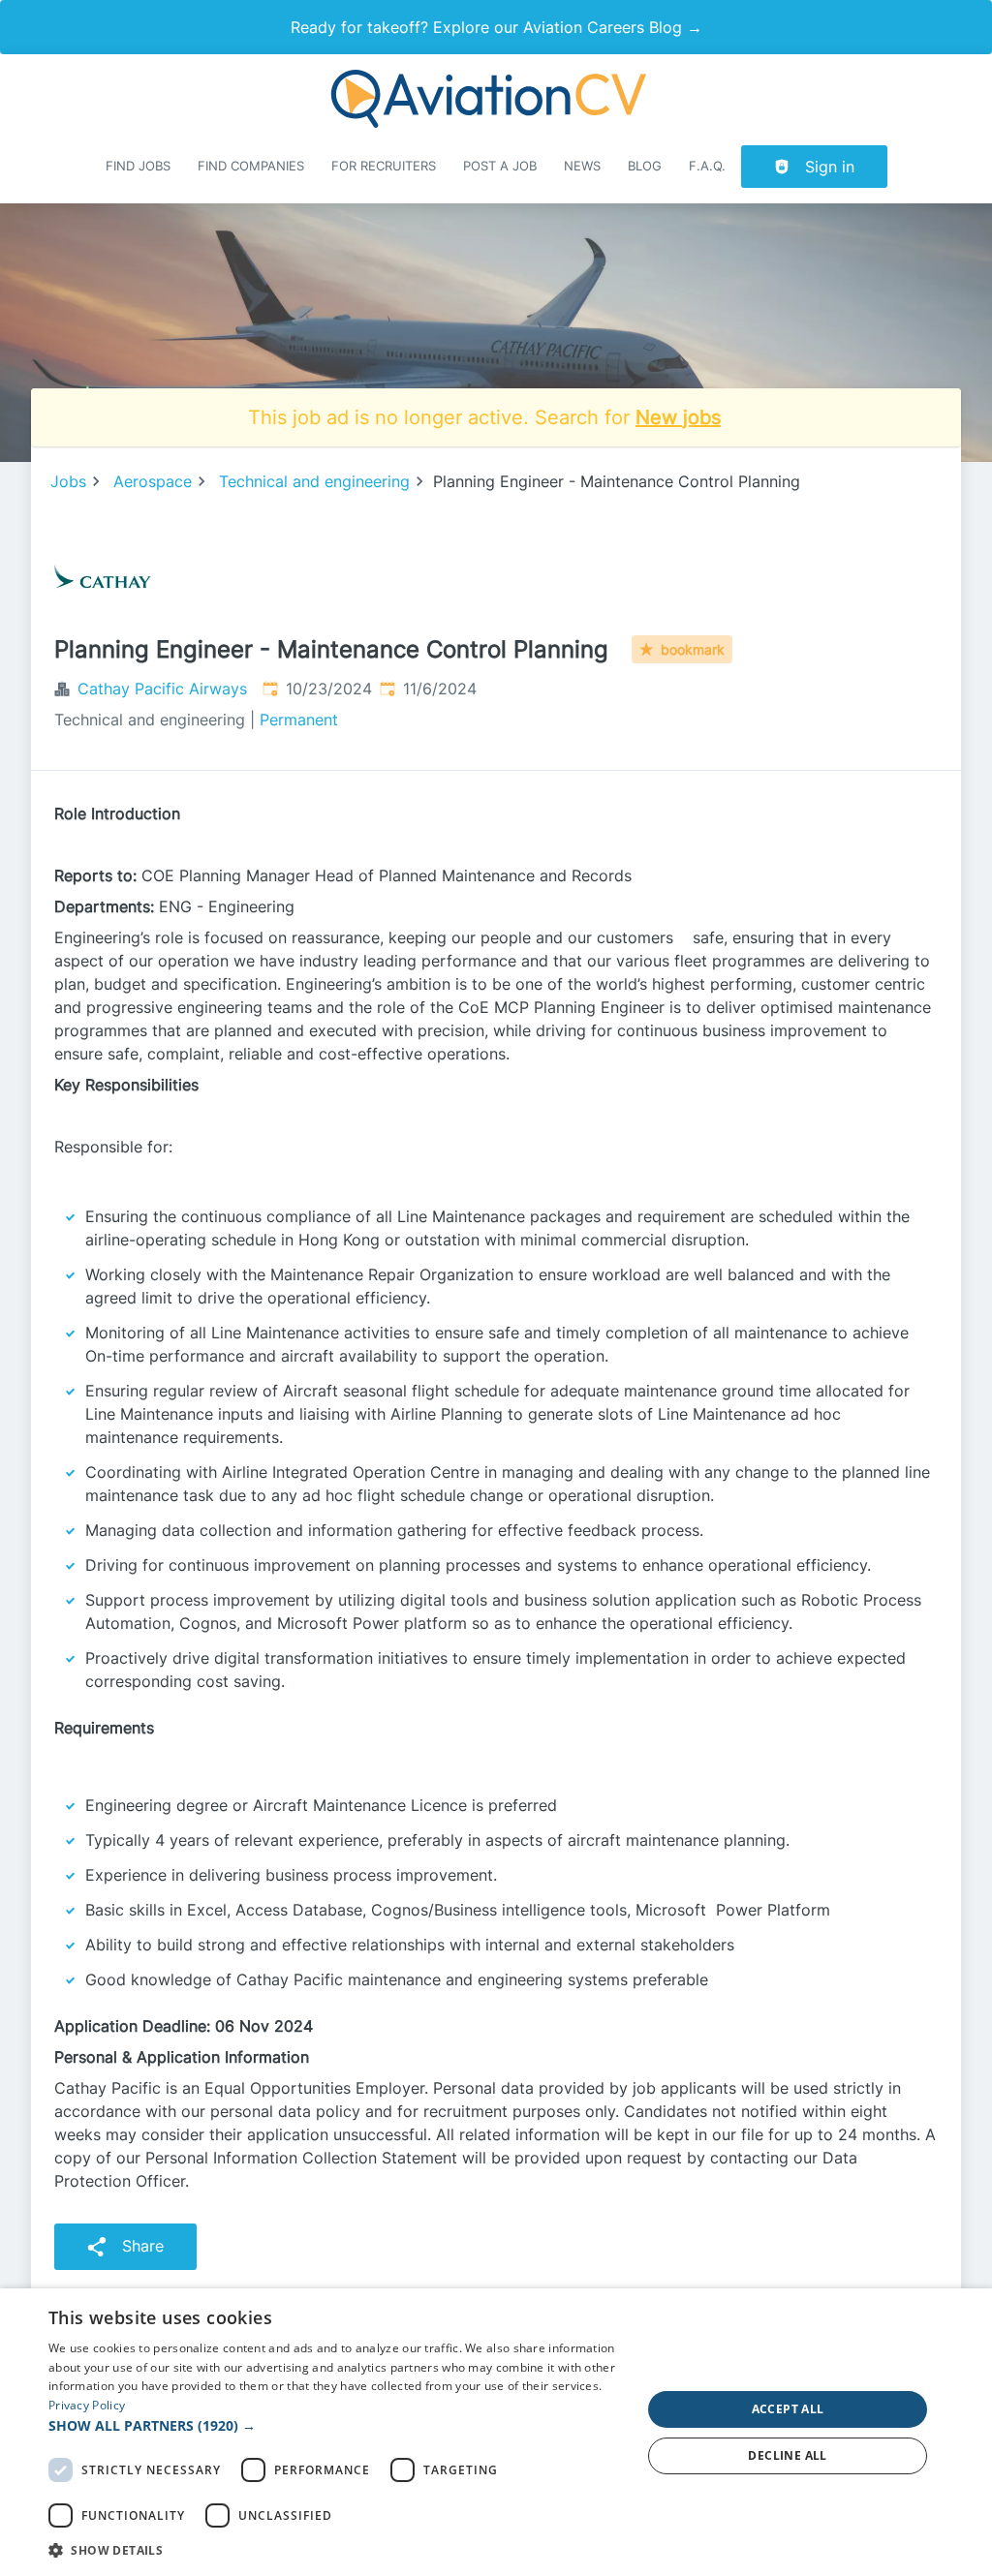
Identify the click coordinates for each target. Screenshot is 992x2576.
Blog (645, 166)
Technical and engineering (314, 481)
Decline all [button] (787, 2455)
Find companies (251, 166)
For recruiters (384, 166)
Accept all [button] (788, 2409)
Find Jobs (138, 166)
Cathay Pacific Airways (162, 689)
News (582, 166)
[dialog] (496, 2432)
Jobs (68, 481)
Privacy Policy (87, 2405)
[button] (336, 2425)
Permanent (299, 720)
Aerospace (153, 481)
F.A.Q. (707, 166)
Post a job (500, 166)
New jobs (678, 417)
